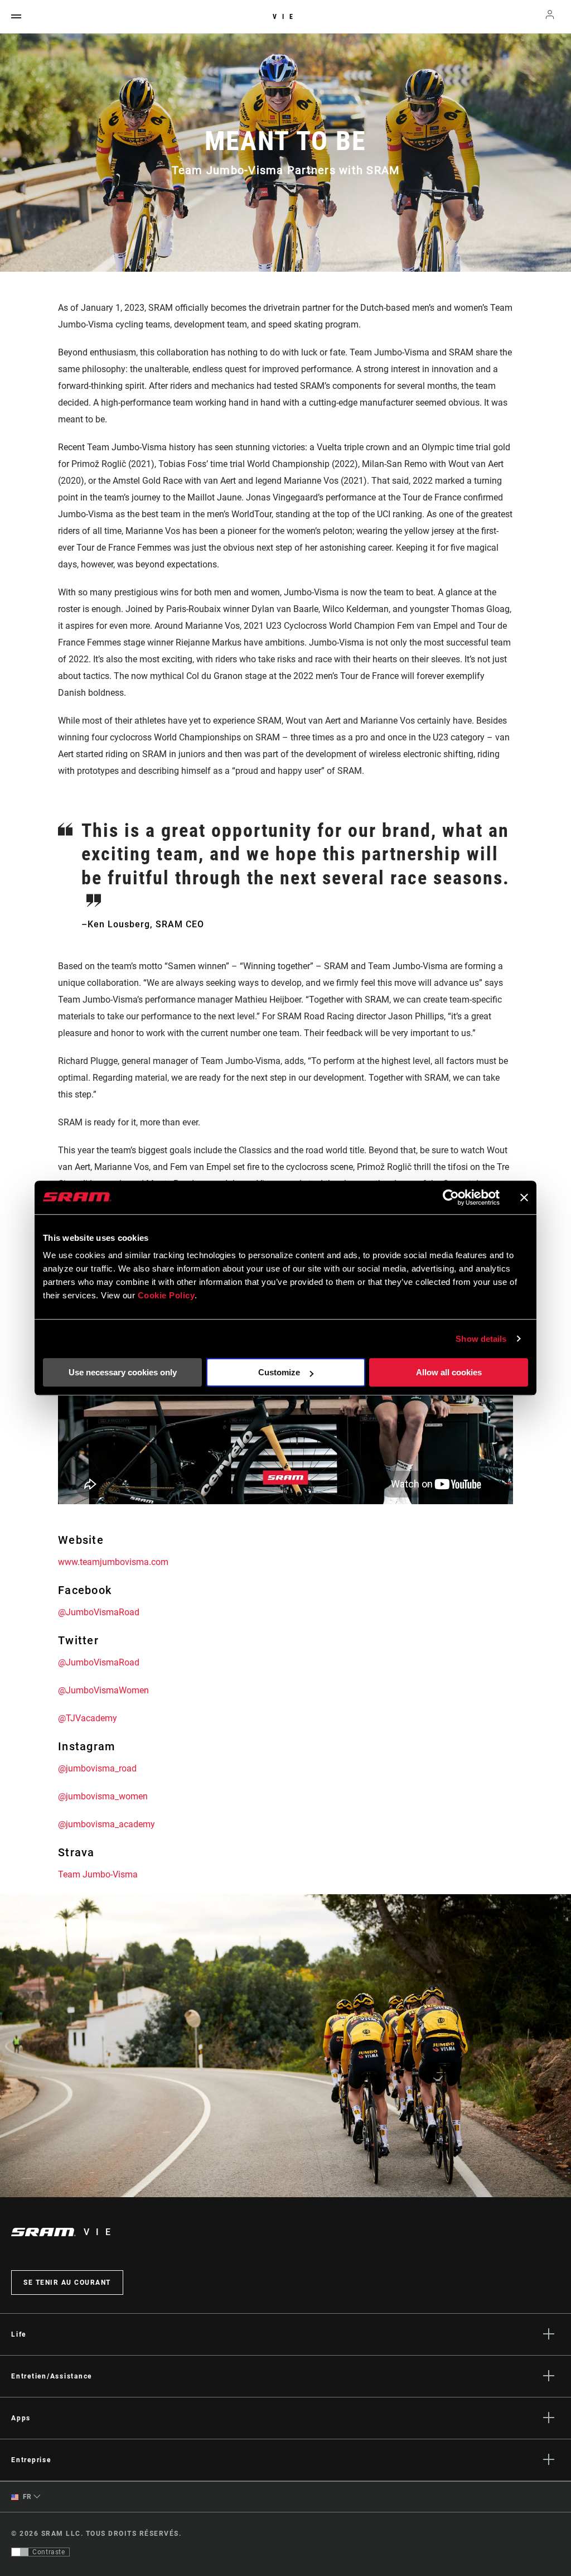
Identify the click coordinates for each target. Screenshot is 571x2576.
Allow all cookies (449, 1372)
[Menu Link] (16, 17)
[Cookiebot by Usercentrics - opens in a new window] (451, 1197)
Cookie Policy (166, 1295)
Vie (285, 17)
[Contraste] (20, 2552)
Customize (279, 1372)
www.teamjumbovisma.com (113, 1562)
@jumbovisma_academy (107, 1824)
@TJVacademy (88, 1718)
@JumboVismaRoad (99, 1612)
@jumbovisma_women (103, 1796)
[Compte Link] (550, 17)
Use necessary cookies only (123, 1372)
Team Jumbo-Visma (98, 1874)
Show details (481, 1339)
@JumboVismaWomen (103, 1690)
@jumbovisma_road (97, 1768)
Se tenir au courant (67, 2283)
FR (26, 2497)
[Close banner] (524, 1197)
